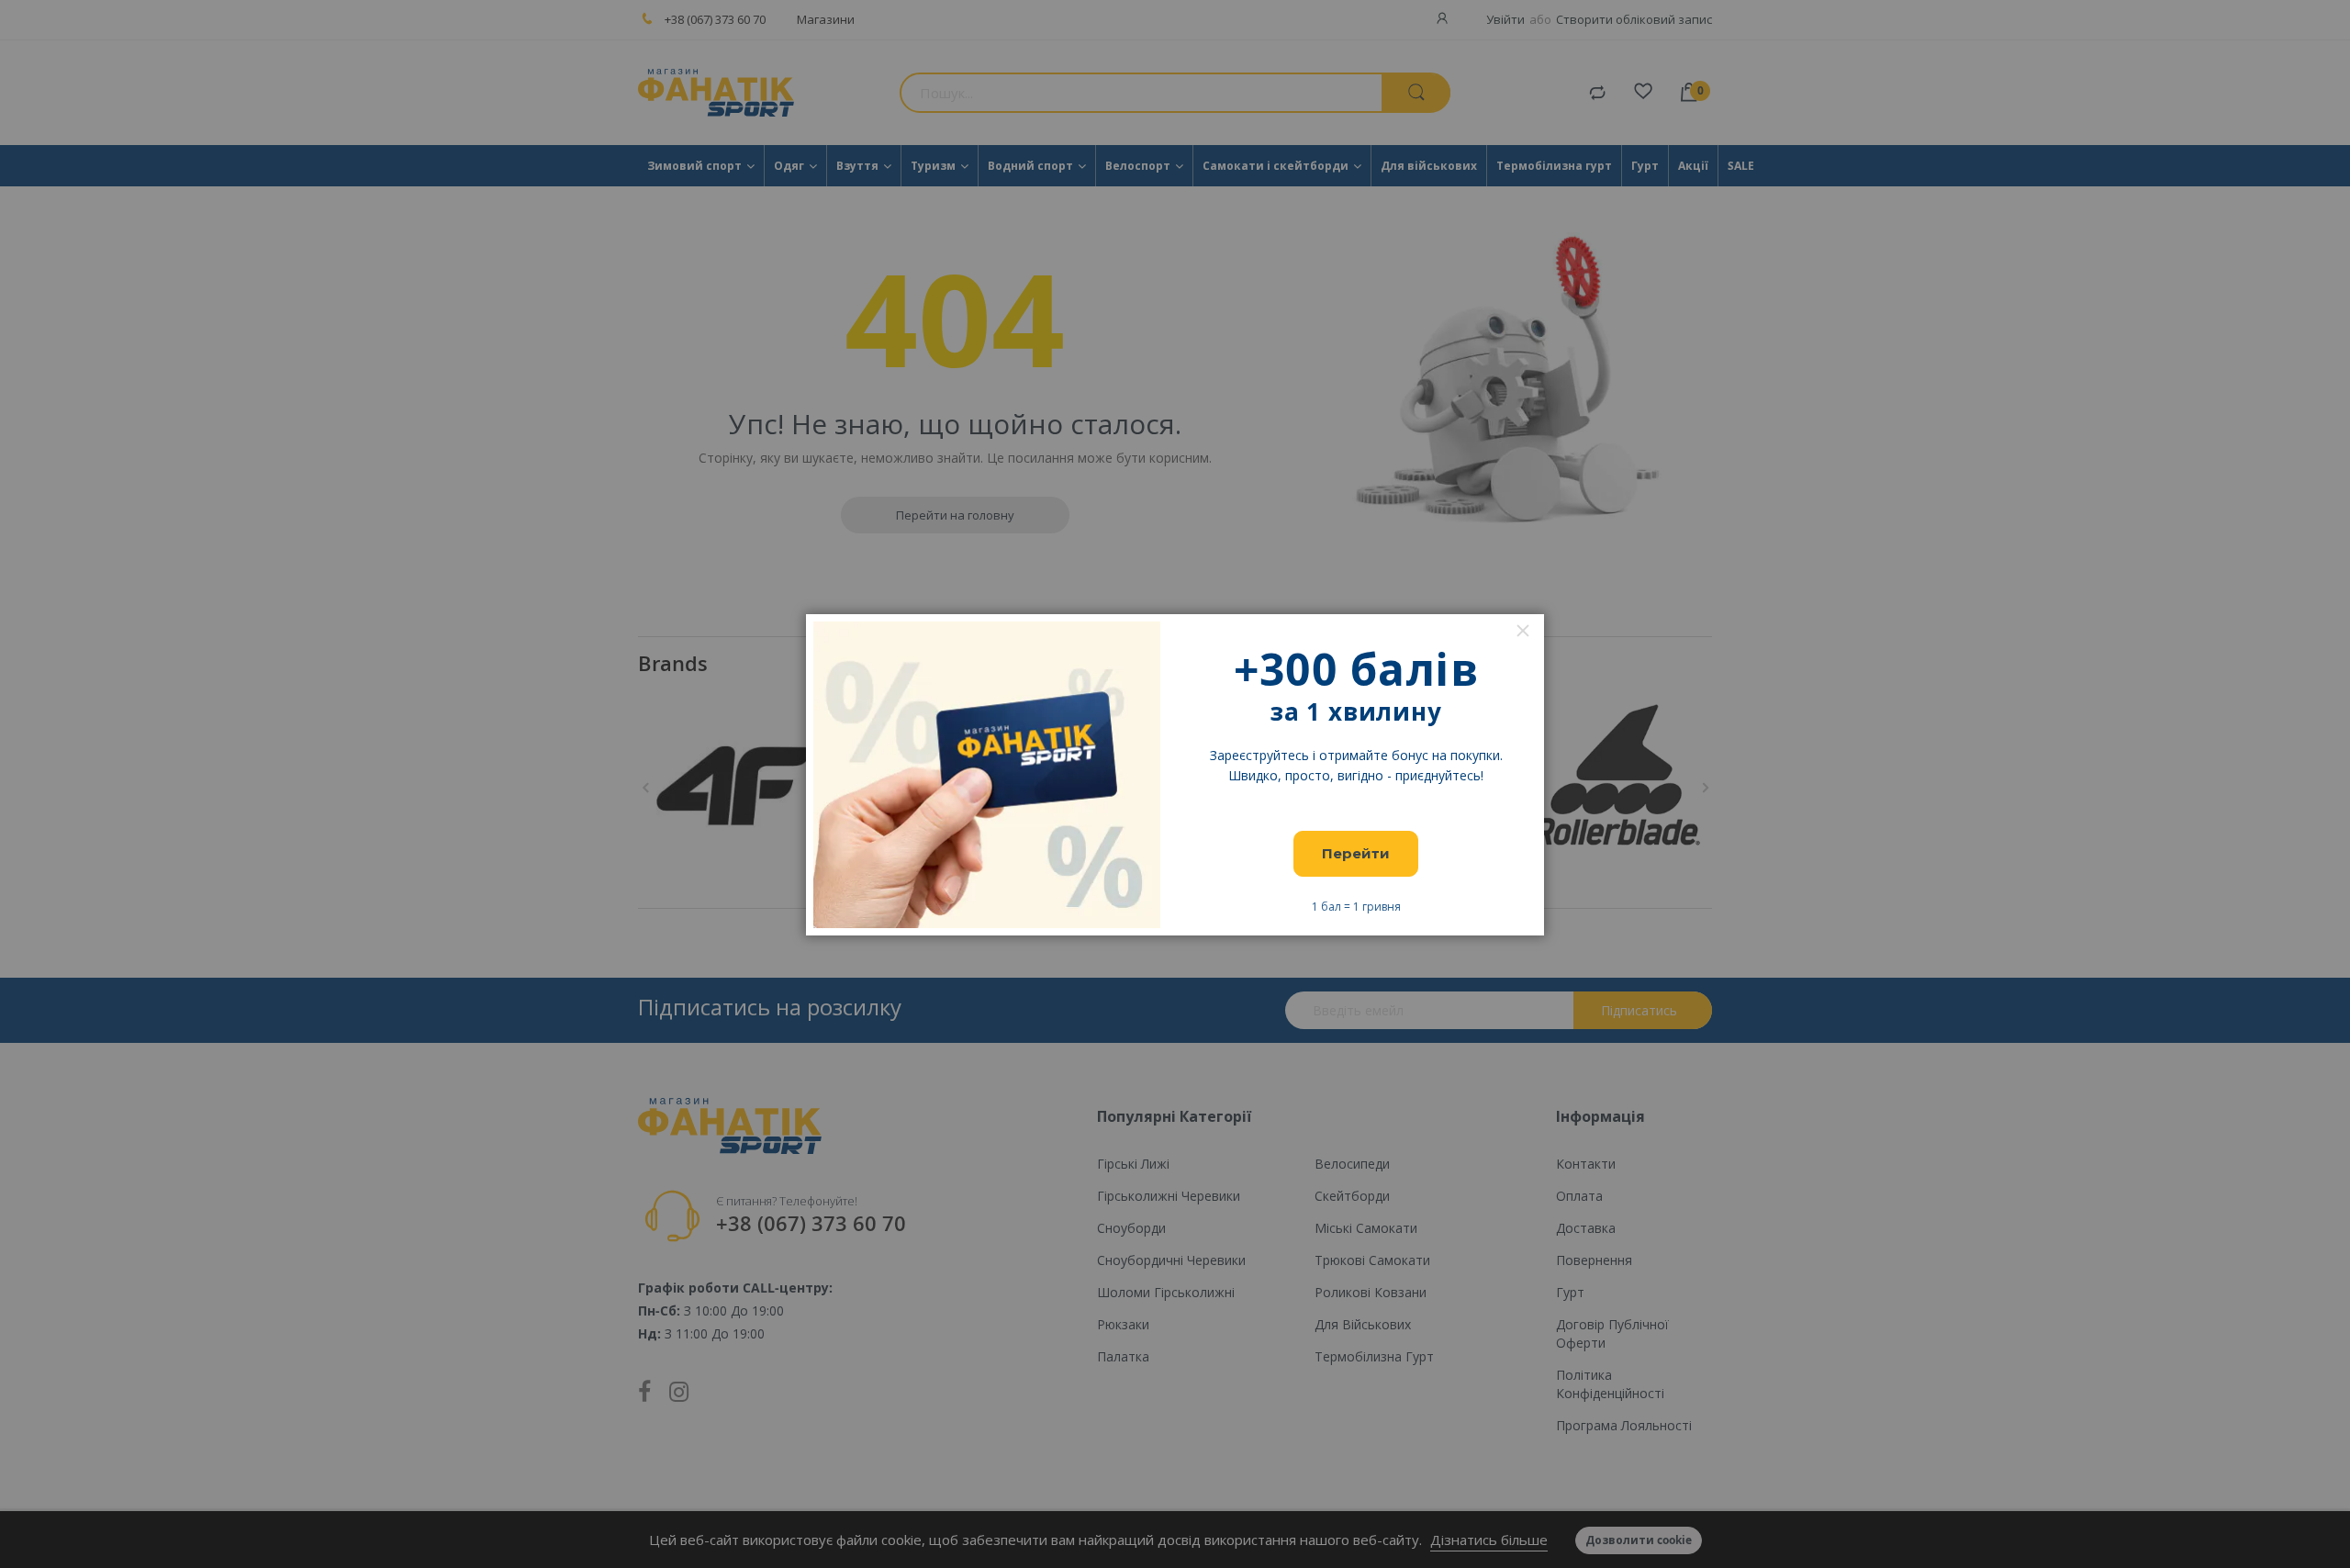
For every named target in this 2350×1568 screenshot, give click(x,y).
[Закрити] (1523, 631)
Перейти (1356, 853)
